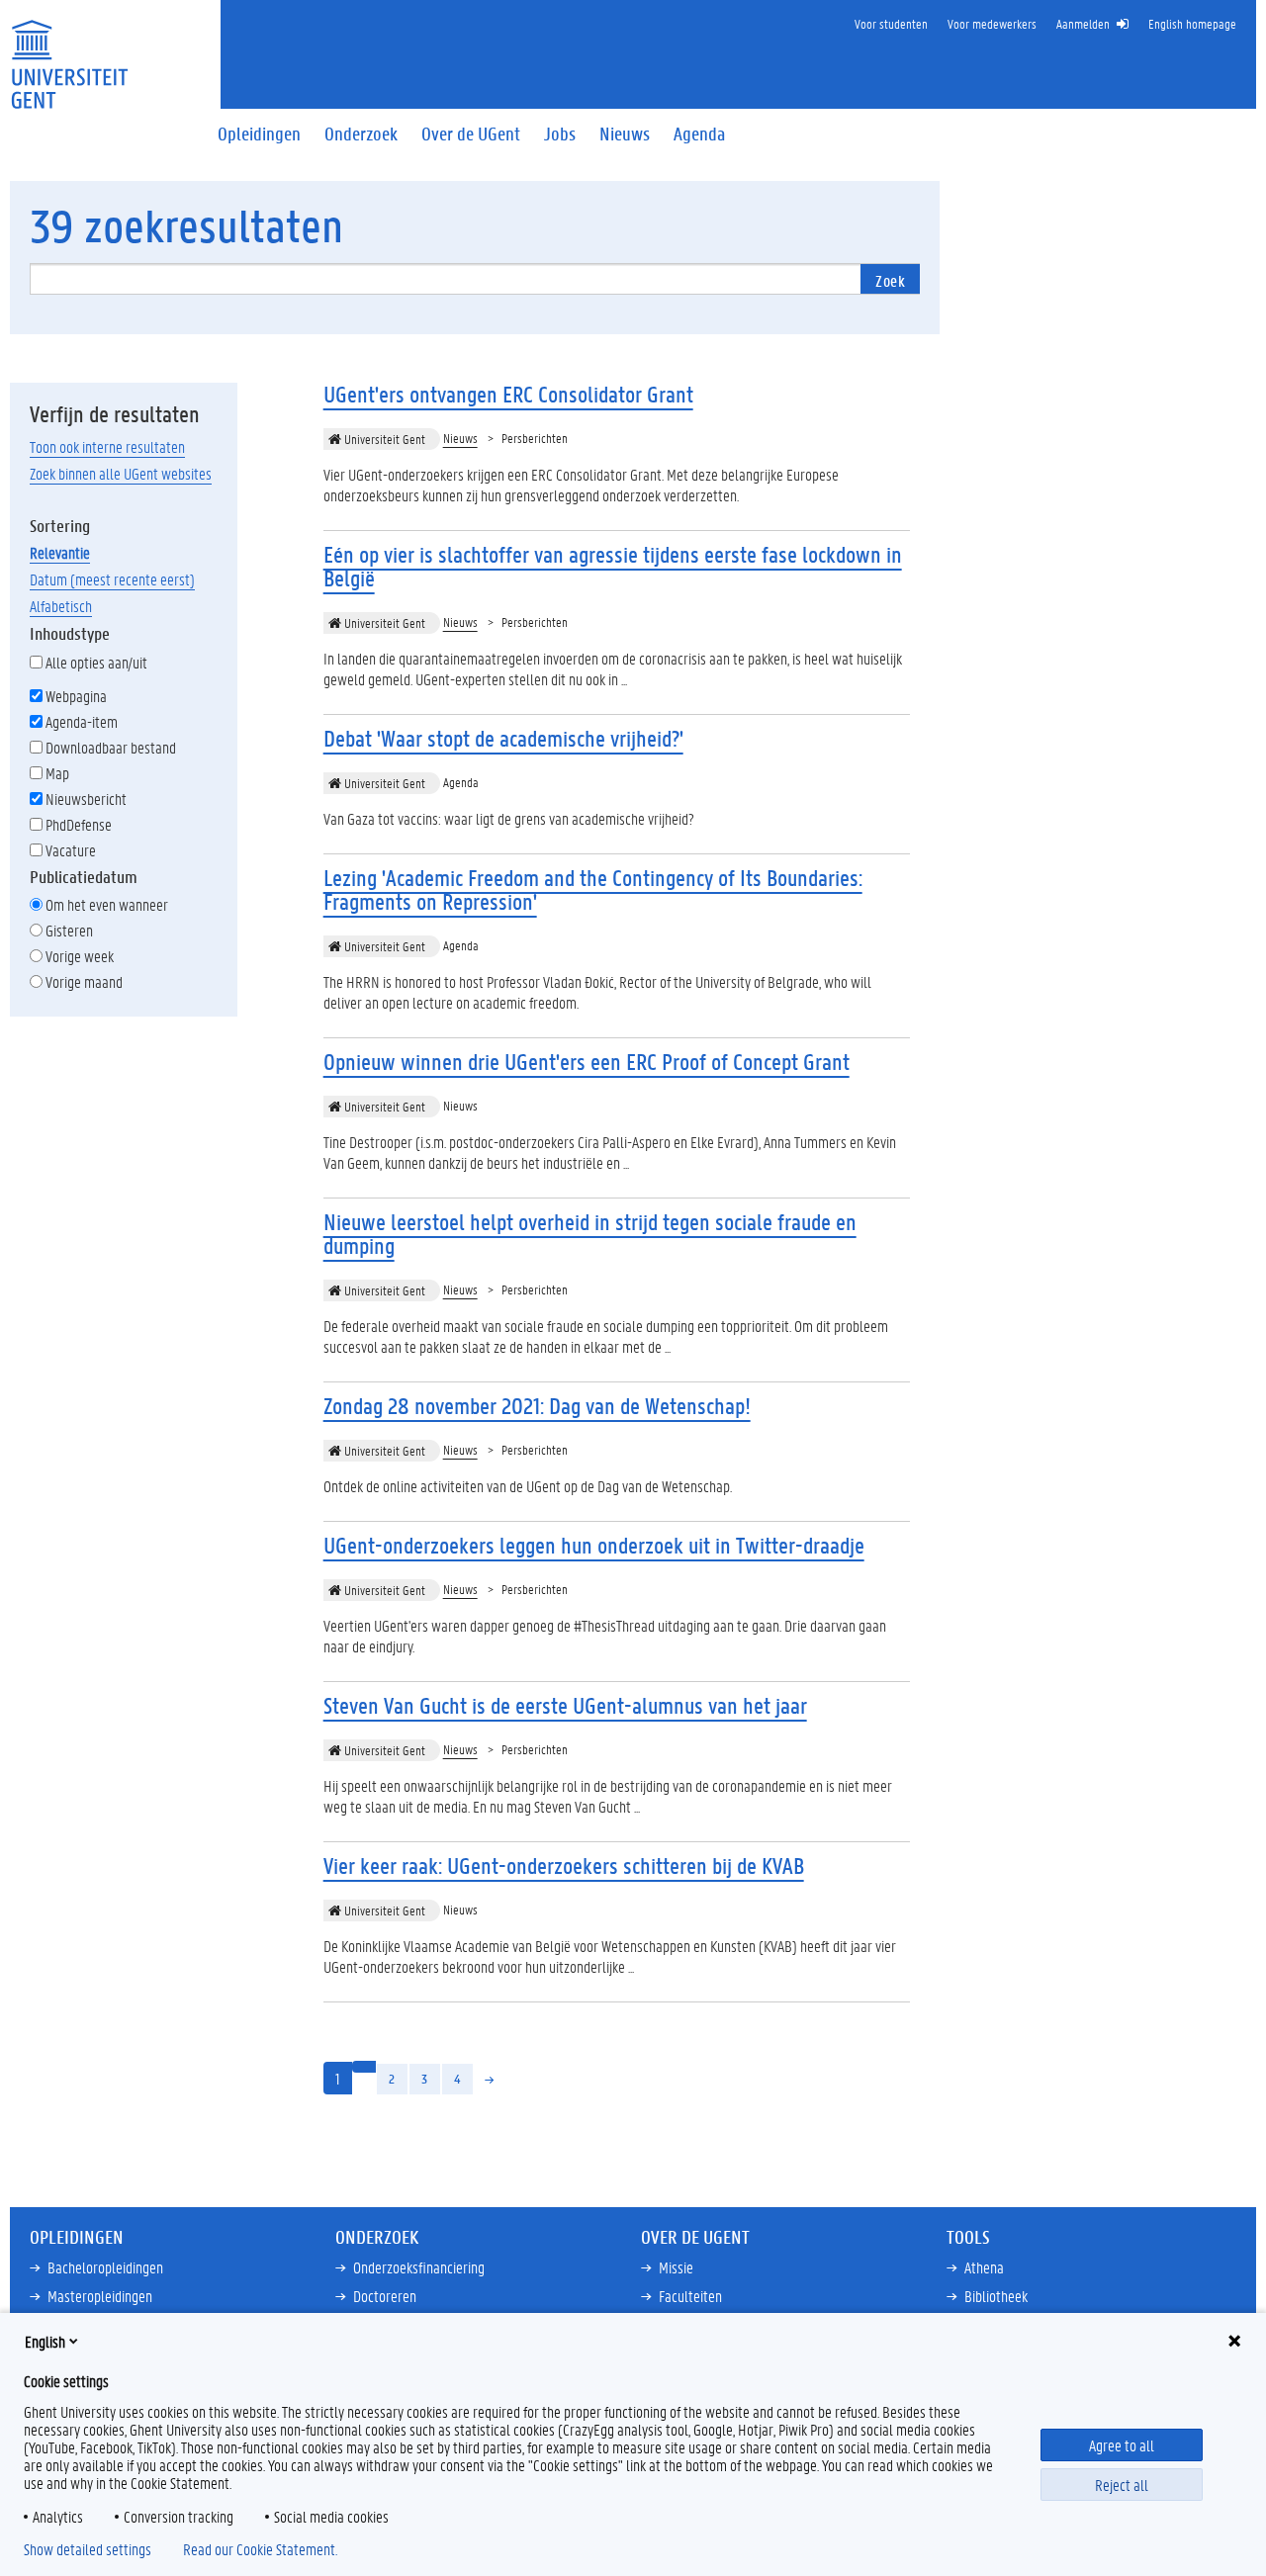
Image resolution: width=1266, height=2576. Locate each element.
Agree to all (1122, 2445)
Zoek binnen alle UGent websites (121, 473)
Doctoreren (385, 2296)
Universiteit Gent (383, 439)
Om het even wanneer (107, 904)
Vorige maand (84, 981)
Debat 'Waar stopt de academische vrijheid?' (503, 738)
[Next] (490, 2079)
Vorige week (80, 956)
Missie (676, 2267)
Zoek (890, 280)
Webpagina (76, 696)
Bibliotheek (996, 2296)
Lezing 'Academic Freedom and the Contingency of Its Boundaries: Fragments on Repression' (593, 889)
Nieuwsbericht (86, 799)
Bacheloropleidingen (105, 2267)
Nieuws (460, 438)
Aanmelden (1083, 23)
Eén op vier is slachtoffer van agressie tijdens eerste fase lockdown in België (613, 566)
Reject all (1122, 2485)
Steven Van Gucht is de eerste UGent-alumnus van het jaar (565, 1705)
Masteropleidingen (100, 2296)
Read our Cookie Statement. (260, 2549)
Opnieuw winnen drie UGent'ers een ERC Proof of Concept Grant (587, 1062)
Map (57, 773)
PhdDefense (79, 824)
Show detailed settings (88, 2549)
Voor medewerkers (992, 23)
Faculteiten (690, 2296)
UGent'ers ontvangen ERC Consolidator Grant (508, 394)
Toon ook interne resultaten (107, 446)
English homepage (1192, 23)
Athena (984, 2267)
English (45, 2341)
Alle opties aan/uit (96, 662)
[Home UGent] (69, 52)
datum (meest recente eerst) (112, 579)
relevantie (60, 552)
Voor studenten (891, 23)
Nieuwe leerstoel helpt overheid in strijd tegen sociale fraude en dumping (590, 1234)
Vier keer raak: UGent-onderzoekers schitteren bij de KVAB (564, 1865)
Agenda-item (82, 721)
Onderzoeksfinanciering (419, 2267)
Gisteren (69, 930)
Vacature (71, 850)
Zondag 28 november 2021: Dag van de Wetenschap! (537, 1406)
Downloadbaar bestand (111, 747)
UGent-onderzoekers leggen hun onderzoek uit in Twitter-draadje (594, 1545)
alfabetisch (61, 606)
